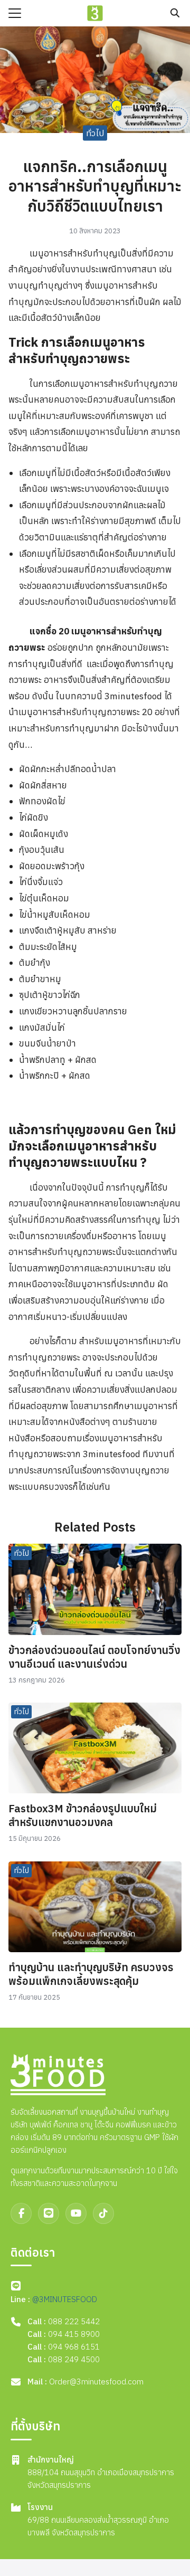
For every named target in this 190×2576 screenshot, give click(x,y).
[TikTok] (103, 2213)
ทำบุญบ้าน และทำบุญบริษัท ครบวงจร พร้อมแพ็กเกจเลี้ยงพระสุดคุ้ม (91, 1974)
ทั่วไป (95, 133)
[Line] (49, 2213)
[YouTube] (76, 2213)
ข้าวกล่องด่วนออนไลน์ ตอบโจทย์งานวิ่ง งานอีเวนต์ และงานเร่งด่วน (94, 1657)
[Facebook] (21, 2213)
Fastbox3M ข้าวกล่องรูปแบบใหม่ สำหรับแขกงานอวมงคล (83, 1815)
